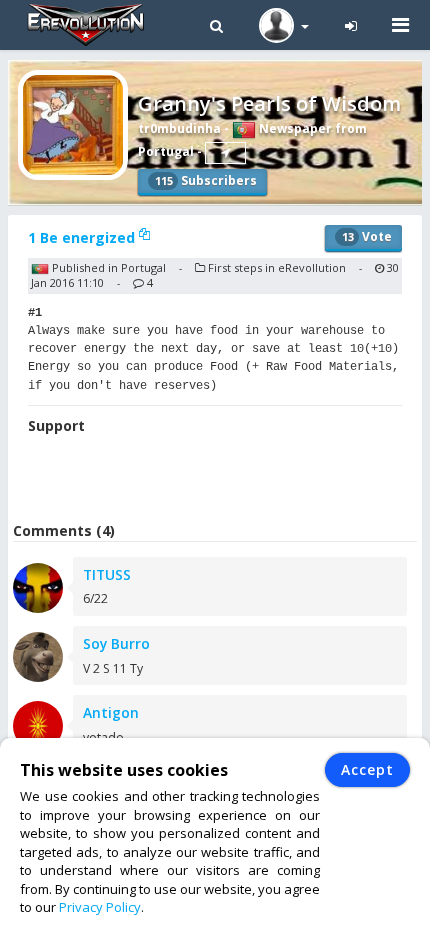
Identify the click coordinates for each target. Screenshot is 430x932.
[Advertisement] (219, 481)
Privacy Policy (100, 907)
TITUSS (107, 574)
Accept (367, 769)
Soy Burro (116, 643)
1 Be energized (83, 237)
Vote (367, 236)
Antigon (111, 712)
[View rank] (225, 153)
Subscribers (206, 180)
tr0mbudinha (179, 128)
